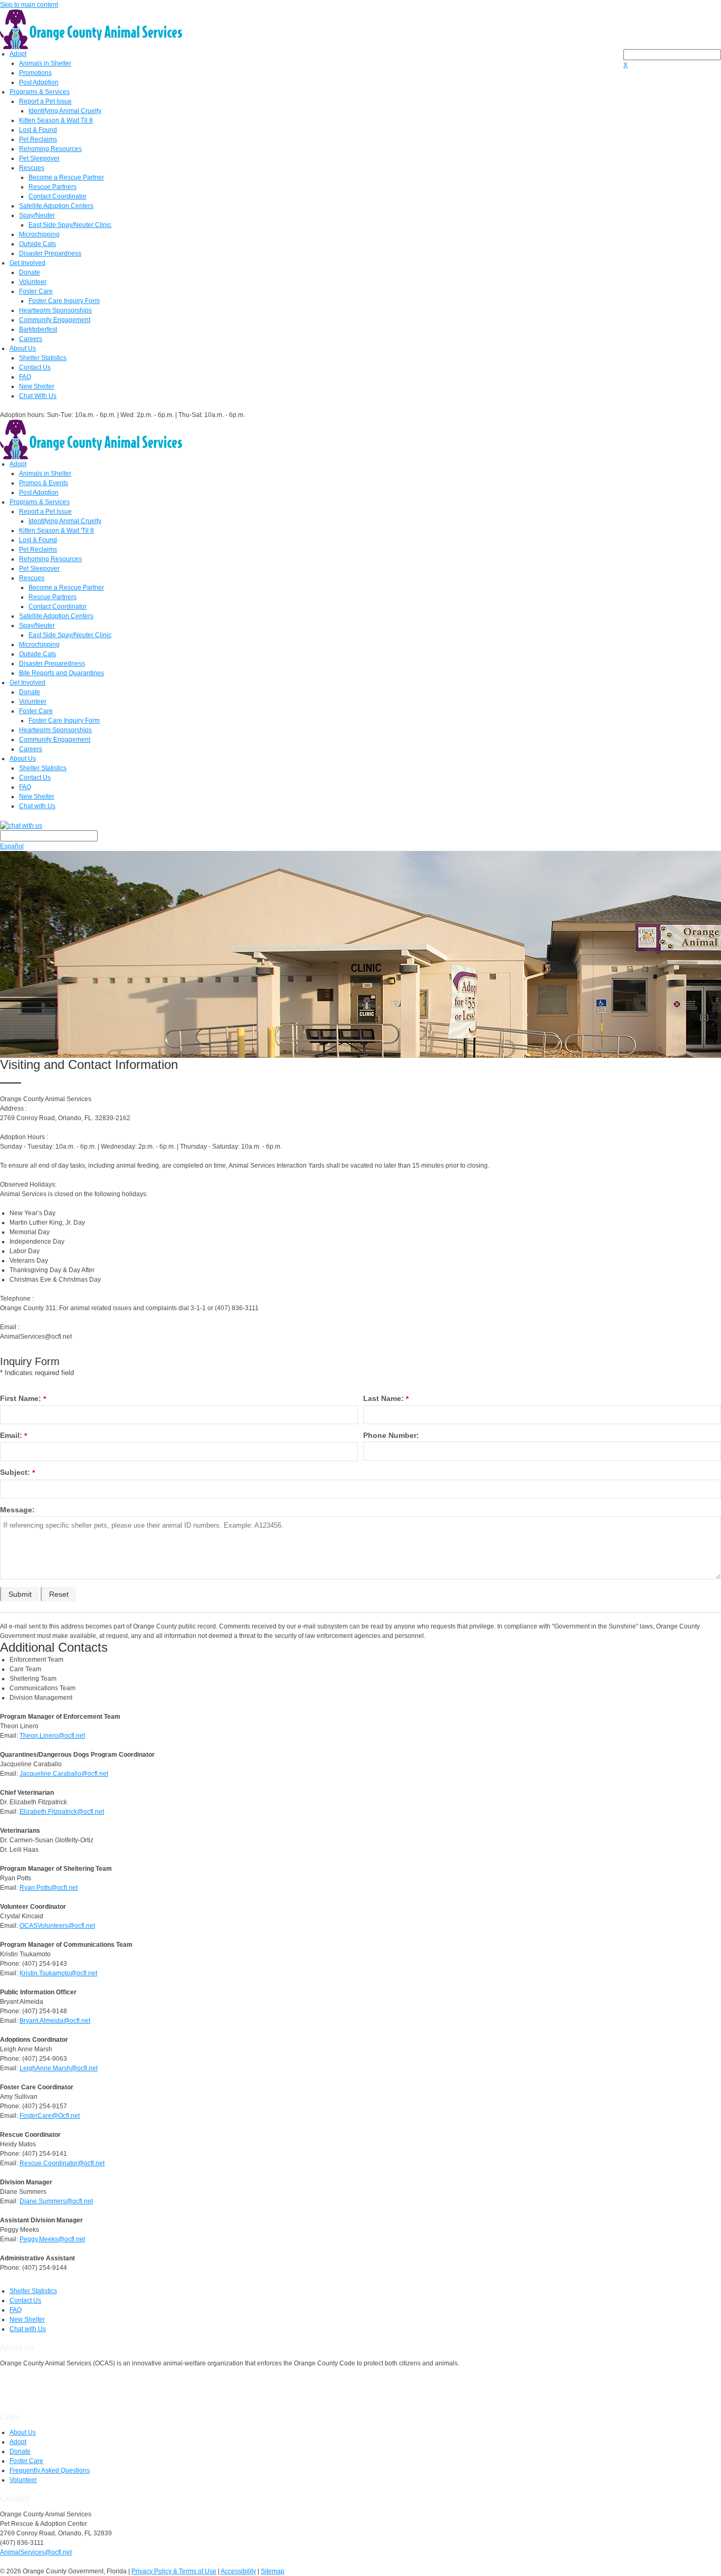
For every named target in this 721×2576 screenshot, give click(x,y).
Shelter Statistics (43, 358)
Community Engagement (55, 320)
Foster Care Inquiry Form (64, 301)
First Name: (21, 1398)
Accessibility (238, 2571)
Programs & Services (40, 92)
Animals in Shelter (45, 63)
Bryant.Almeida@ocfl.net (55, 2021)
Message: (17, 1510)
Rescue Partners (53, 187)
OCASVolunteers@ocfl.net (57, 1926)
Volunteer (33, 282)
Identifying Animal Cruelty (65, 111)
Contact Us (35, 367)
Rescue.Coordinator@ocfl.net (62, 2163)
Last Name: (383, 1398)
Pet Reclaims (38, 139)
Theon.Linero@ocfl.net (52, 1736)
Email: (11, 1435)
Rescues (32, 168)
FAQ (25, 377)
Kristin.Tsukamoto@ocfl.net (58, 1973)
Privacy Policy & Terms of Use (174, 2571)
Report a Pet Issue (45, 101)
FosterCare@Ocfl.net (50, 2116)
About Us (23, 348)
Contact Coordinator (58, 196)
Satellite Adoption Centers (56, 206)
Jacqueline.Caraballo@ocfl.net (64, 1774)
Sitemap (273, 2571)
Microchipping (39, 234)
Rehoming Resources (50, 149)
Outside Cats (37, 244)
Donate (30, 272)
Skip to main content (29, 5)
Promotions (35, 73)
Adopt (18, 54)
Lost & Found (38, 130)
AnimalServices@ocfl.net (36, 2552)
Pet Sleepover (39, 158)
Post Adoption (39, 82)
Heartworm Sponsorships (55, 310)
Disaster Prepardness (50, 253)
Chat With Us (38, 396)
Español (12, 846)
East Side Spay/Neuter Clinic (70, 225)
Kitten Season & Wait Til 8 (56, 120)
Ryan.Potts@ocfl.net (49, 1888)
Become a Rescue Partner (66, 177)
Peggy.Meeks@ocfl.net (52, 2239)
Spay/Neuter (37, 215)
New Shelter (37, 386)
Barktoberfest (38, 329)
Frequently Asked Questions (50, 2470)
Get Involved (27, 263)
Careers (31, 339)
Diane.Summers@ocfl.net (56, 2201)
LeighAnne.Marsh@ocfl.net (59, 2068)
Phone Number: (391, 1435)
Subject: (15, 1472)
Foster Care (36, 291)
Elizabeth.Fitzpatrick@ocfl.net (62, 1812)
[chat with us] (360, 825)
